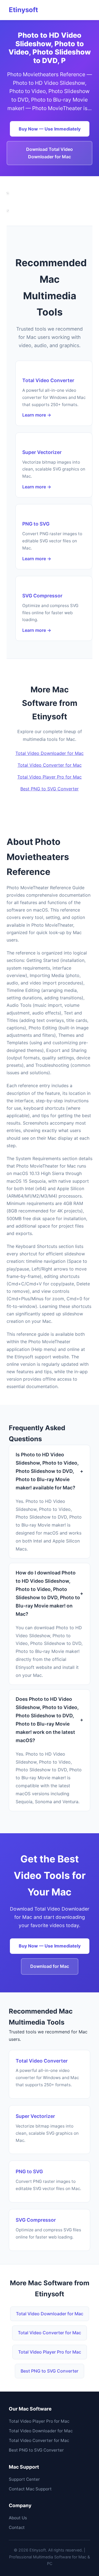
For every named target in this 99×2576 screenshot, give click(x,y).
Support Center (24, 2479)
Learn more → (37, 415)
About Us (18, 2518)
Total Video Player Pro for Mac (50, 777)
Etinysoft (23, 10)
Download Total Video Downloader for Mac (50, 153)
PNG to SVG (36, 524)
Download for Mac (50, 1966)
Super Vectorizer (42, 452)
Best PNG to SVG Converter (50, 789)
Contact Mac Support (30, 2489)
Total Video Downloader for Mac (50, 753)
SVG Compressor (42, 596)
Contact (17, 2527)
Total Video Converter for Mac (50, 765)
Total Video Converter (48, 380)
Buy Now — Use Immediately (50, 129)
